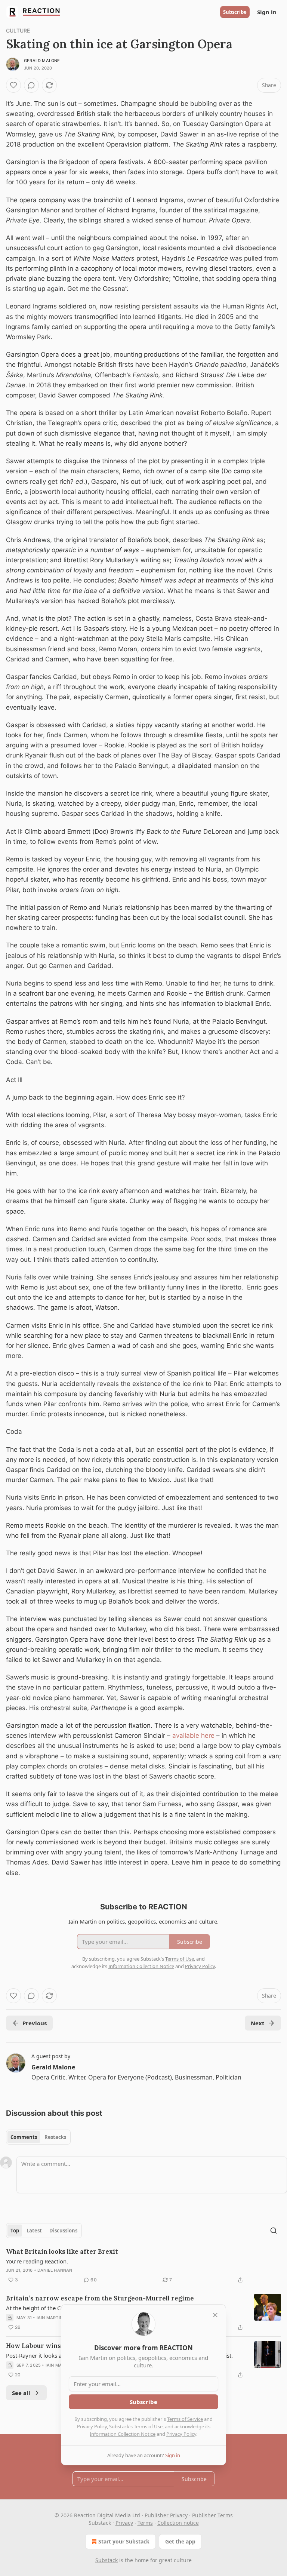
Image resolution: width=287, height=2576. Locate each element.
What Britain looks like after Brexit (62, 2251)
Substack (107, 2560)
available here (193, 1736)
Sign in (267, 12)
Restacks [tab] (55, 2137)
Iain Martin (50, 2318)
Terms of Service (185, 2419)
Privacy (124, 2523)
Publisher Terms (212, 2515)
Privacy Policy (92, 2426)
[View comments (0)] (31, 85)
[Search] (274, 2231)
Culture (18, 30)
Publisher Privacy (166, 2515)
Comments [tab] (24, 2137)
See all (21, 2393)
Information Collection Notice (123, 2434)
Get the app (180, 2541)
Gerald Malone (42, 61)
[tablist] (38, 2137)
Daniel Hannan (55, 2270)
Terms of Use (148, 2426)
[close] (215, 2315)
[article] (143, 2266)
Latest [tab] (34, 2231)
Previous (35, 2023)
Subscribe (235, 12)
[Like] (13, 85)
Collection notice (178, 2523)
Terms (145, 2523)
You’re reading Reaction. (37, 2261)
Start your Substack (124, 2541)
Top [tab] (15, 2231)
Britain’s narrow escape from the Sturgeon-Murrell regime (100, 2298)
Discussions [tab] (63, 2231)
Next (258, 2023)
